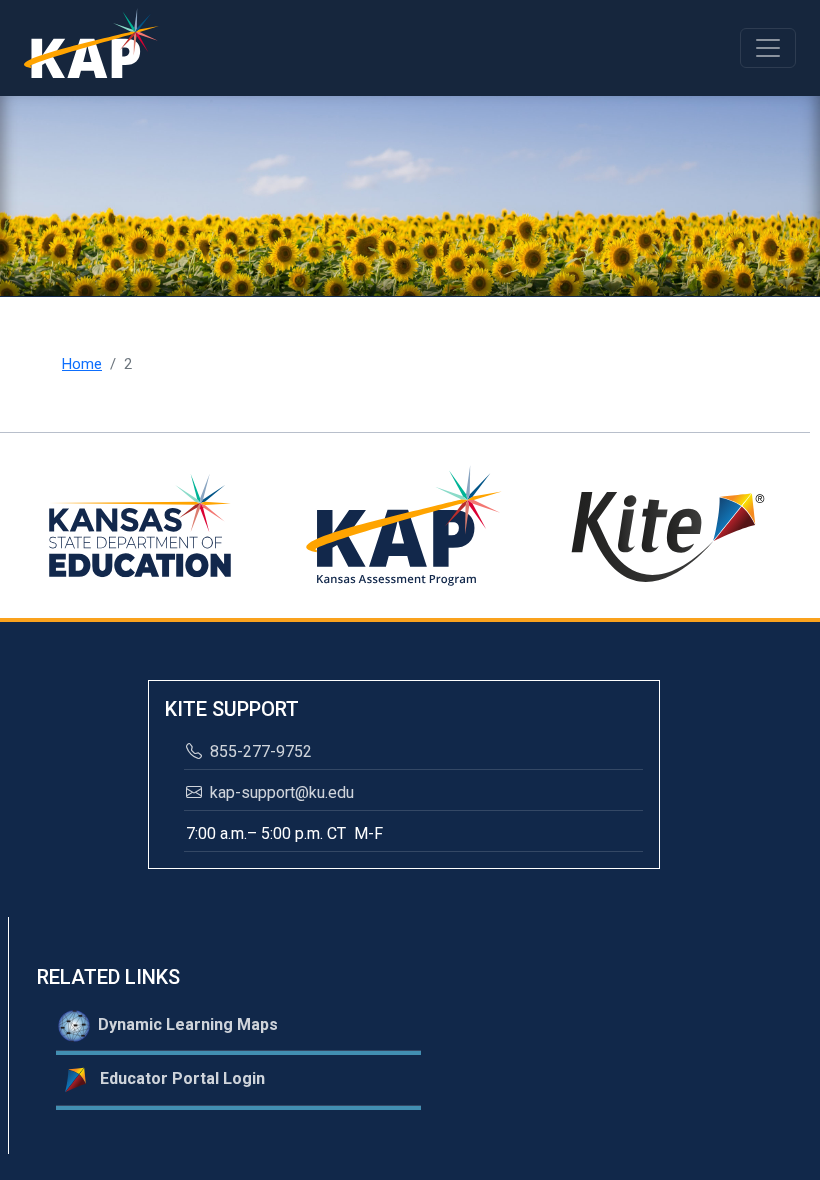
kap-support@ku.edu (280, 792)
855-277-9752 (259, 751)
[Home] (91, 48)
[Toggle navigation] (768, 48)
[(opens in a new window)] (140, 524)
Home (82, 364)
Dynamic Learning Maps (184, 1024)
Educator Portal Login (178, 1078)
